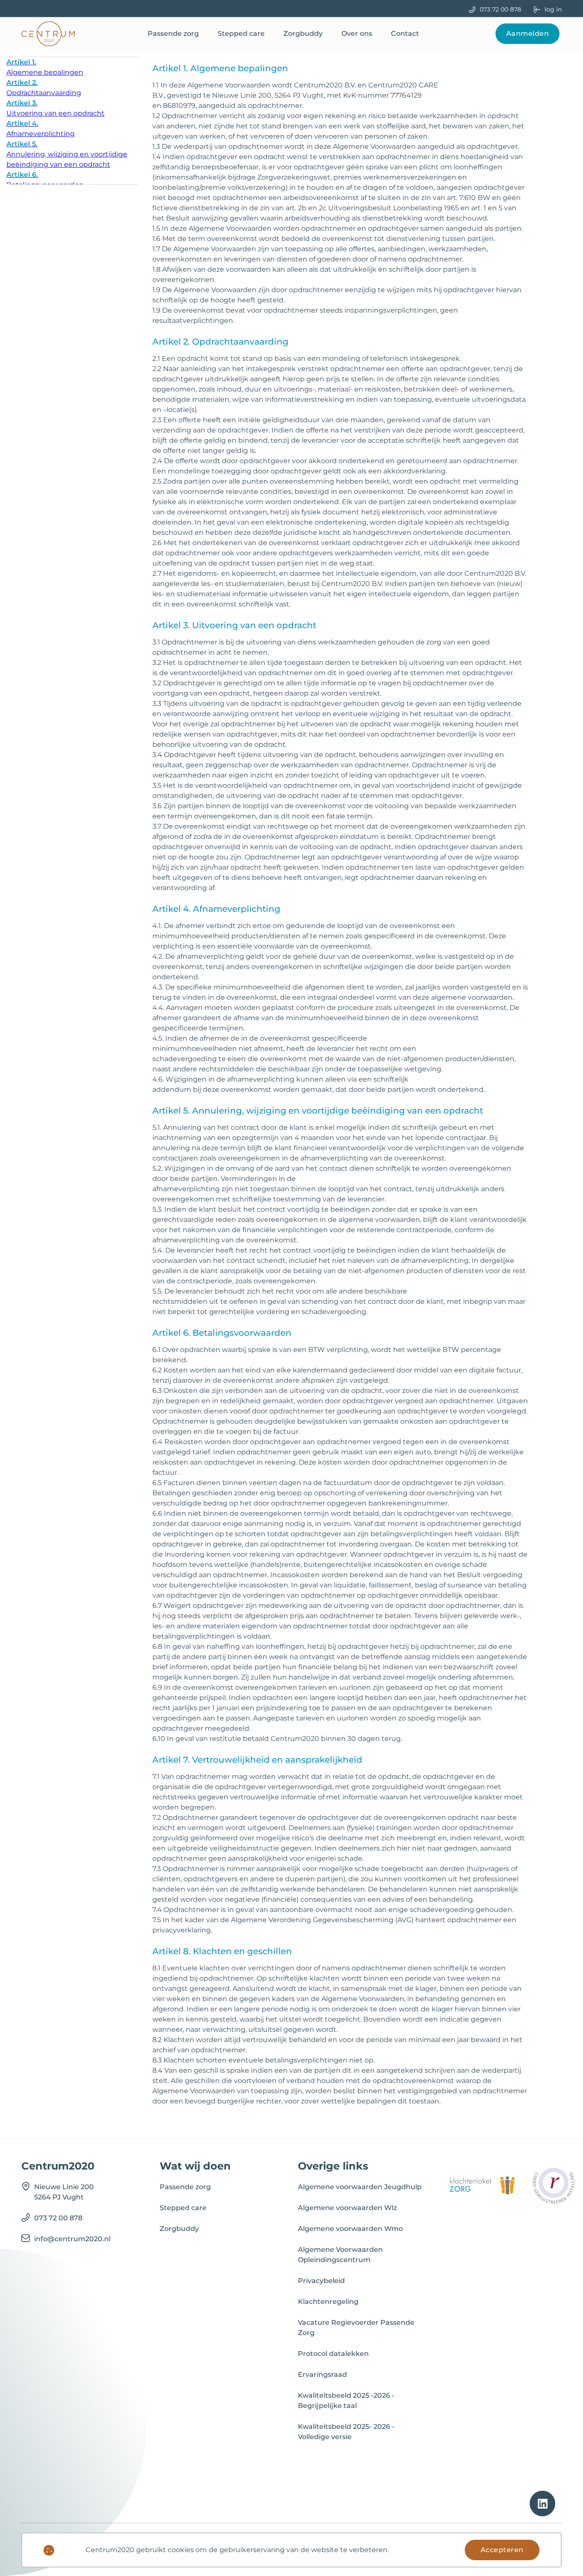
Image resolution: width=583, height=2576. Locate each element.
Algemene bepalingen (45, 67)
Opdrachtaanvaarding (44, 88)
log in (553, 9)
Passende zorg (173, 33)
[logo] (48, 34)
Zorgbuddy (303, 33)
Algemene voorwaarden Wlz (347, 2208)
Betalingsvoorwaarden (45, 180)
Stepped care (241, 33)
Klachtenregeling (328, 2302)
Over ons (357, 33)
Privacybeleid (321, 2281)
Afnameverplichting (41, 129)
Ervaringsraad (322, 2374)
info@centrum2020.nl (72, 2239)
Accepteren (502, 2550)
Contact (405, 33)
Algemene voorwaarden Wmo (350, 2229)
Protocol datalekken (333, 2354)
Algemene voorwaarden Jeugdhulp (360, 2187)
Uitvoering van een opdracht (55, 108)
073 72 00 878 (500, 9)
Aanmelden (528, 33)
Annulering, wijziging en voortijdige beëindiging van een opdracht (67, 154)
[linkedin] (542, 2503)
